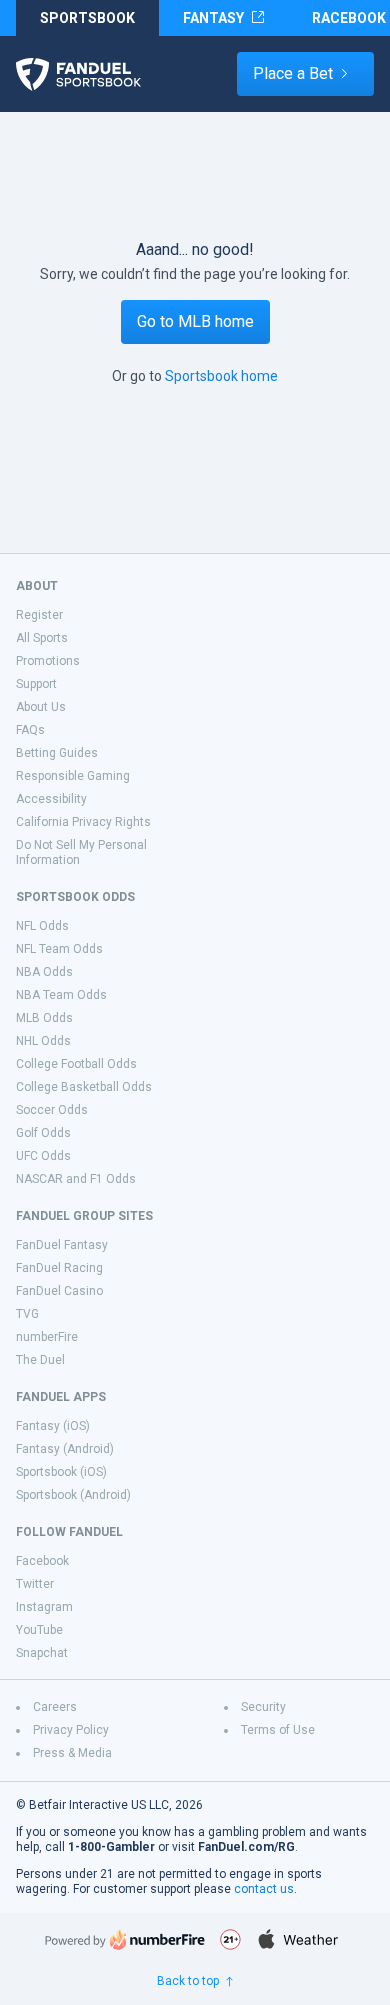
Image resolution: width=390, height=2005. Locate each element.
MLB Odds (44, 1018)
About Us (41, 707)
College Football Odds (76, 1064)
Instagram (44, 1607)
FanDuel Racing (59, 1268)
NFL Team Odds (59, 949)
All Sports (42, 638)
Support (36, 684)
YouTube (39, 1630)
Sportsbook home (221, 376)
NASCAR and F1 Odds (76, 1179)
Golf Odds (43, 1133)
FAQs (30, 730)
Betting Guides (57, 753)
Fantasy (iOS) (53, 1426)
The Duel (40, 1360)
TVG (27, 1314)
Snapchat (42, 1653)
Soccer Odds (52, 1110)
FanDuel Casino (59, 1291)
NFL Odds (42, 926)
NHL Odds (43, 1041)
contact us (264, 1889)
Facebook (42, 1561)
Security (263, 1707)
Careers (55, 1707)
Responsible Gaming (73, 776)
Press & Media (72, 1753)
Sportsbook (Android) (73, 1495)
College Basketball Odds (84, 1087)
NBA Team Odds (61, 995)
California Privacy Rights (83, 822)
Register (39, 615)
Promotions (48, 661)
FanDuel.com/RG (246, 1847)
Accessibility (51, 799)
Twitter (35, 1584)
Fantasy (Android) (65, 1449)
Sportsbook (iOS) (61, 1472)
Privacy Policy (71, 1730)
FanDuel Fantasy (62, 1245)
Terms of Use (278, 1730)
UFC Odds (43, 1156)
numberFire (47, 1337)
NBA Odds (44, 972)
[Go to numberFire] (125, 1939)
